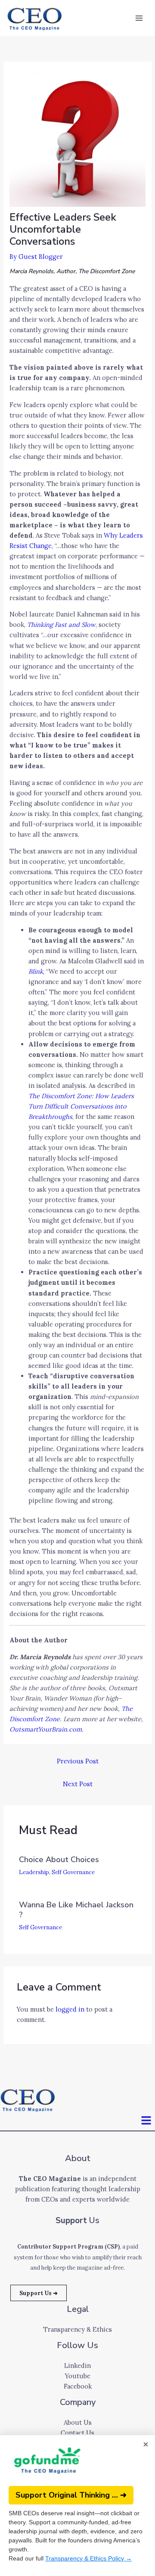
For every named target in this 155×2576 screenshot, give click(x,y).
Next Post (78, 1784)
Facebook (78, 2386)
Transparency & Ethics (77, 2329)
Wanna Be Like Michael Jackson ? (76, 1910)
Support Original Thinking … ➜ (71, 2495)
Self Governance (73, 1872)
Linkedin (77, 2366)
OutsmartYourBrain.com (46, 1729)
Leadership (34, 1872)
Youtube (78, 2376)
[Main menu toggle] (139, 18)
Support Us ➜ (39, 2293)
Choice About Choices (59, 1860)
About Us (78, 2422)
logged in (70, 2009)
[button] (146, 2121)
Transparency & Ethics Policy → (88, 2558)
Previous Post (78, 1761)
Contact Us (77, 2433)
